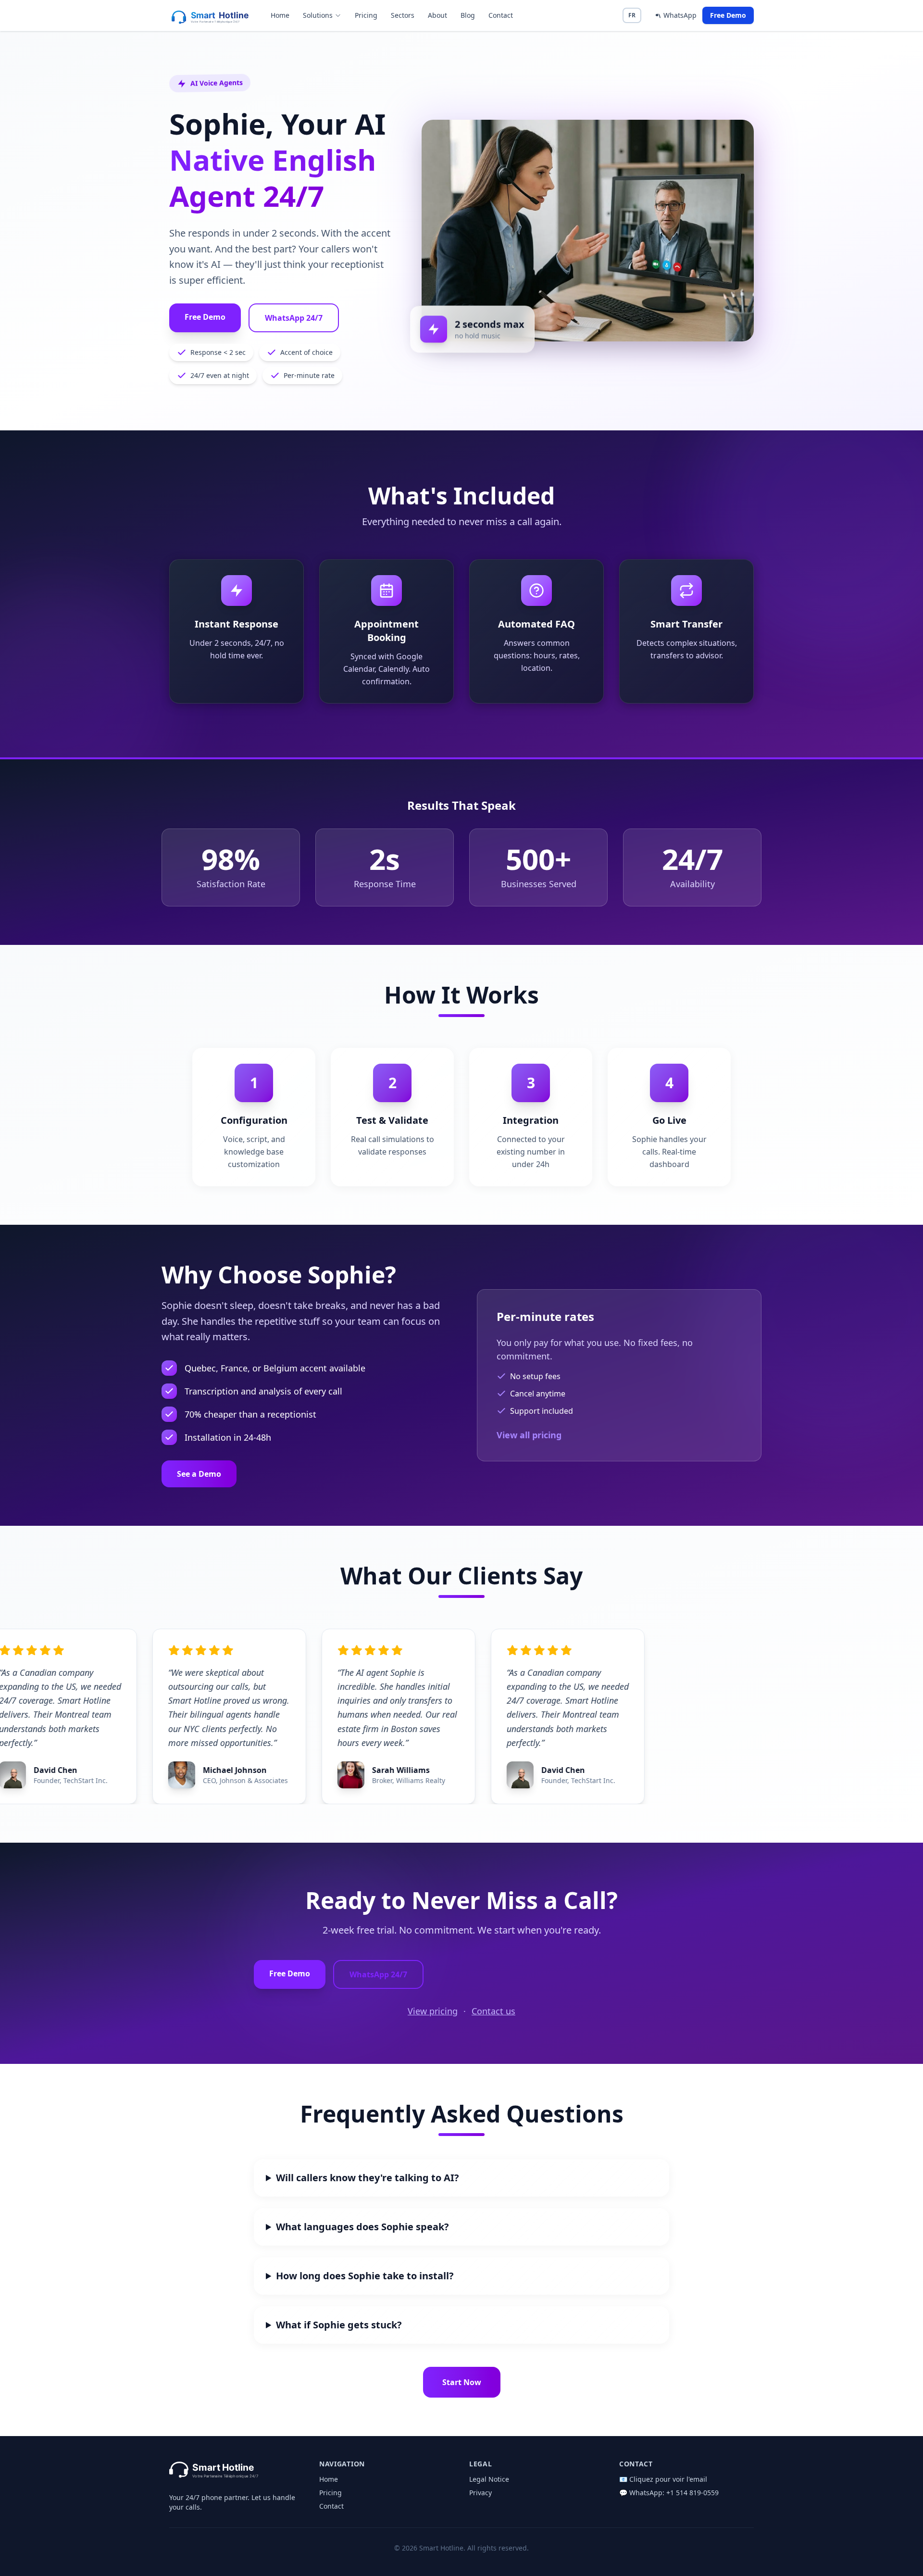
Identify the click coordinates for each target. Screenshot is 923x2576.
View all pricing (529, 1435)
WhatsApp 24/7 (294, 318)
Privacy (480, 2493)
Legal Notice (489, 2479)
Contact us (493, 2011)
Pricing (366, 15)
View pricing (433, 2011)
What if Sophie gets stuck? (339, 2325)
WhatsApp (680, 15)
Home (280, 15)
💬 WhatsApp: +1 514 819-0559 (669, 2493)
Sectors (403, 15)
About (437, 15)
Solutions (318, 15)
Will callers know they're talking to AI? (368, 2178)
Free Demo (728, 15)
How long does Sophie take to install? (365, 2276)
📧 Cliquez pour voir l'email (663, 2479)
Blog (468, 15)
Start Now (462, 2382)
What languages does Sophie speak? (362, 2227)
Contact (501, 15)
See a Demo (199, 1474)
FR (632, 15)
